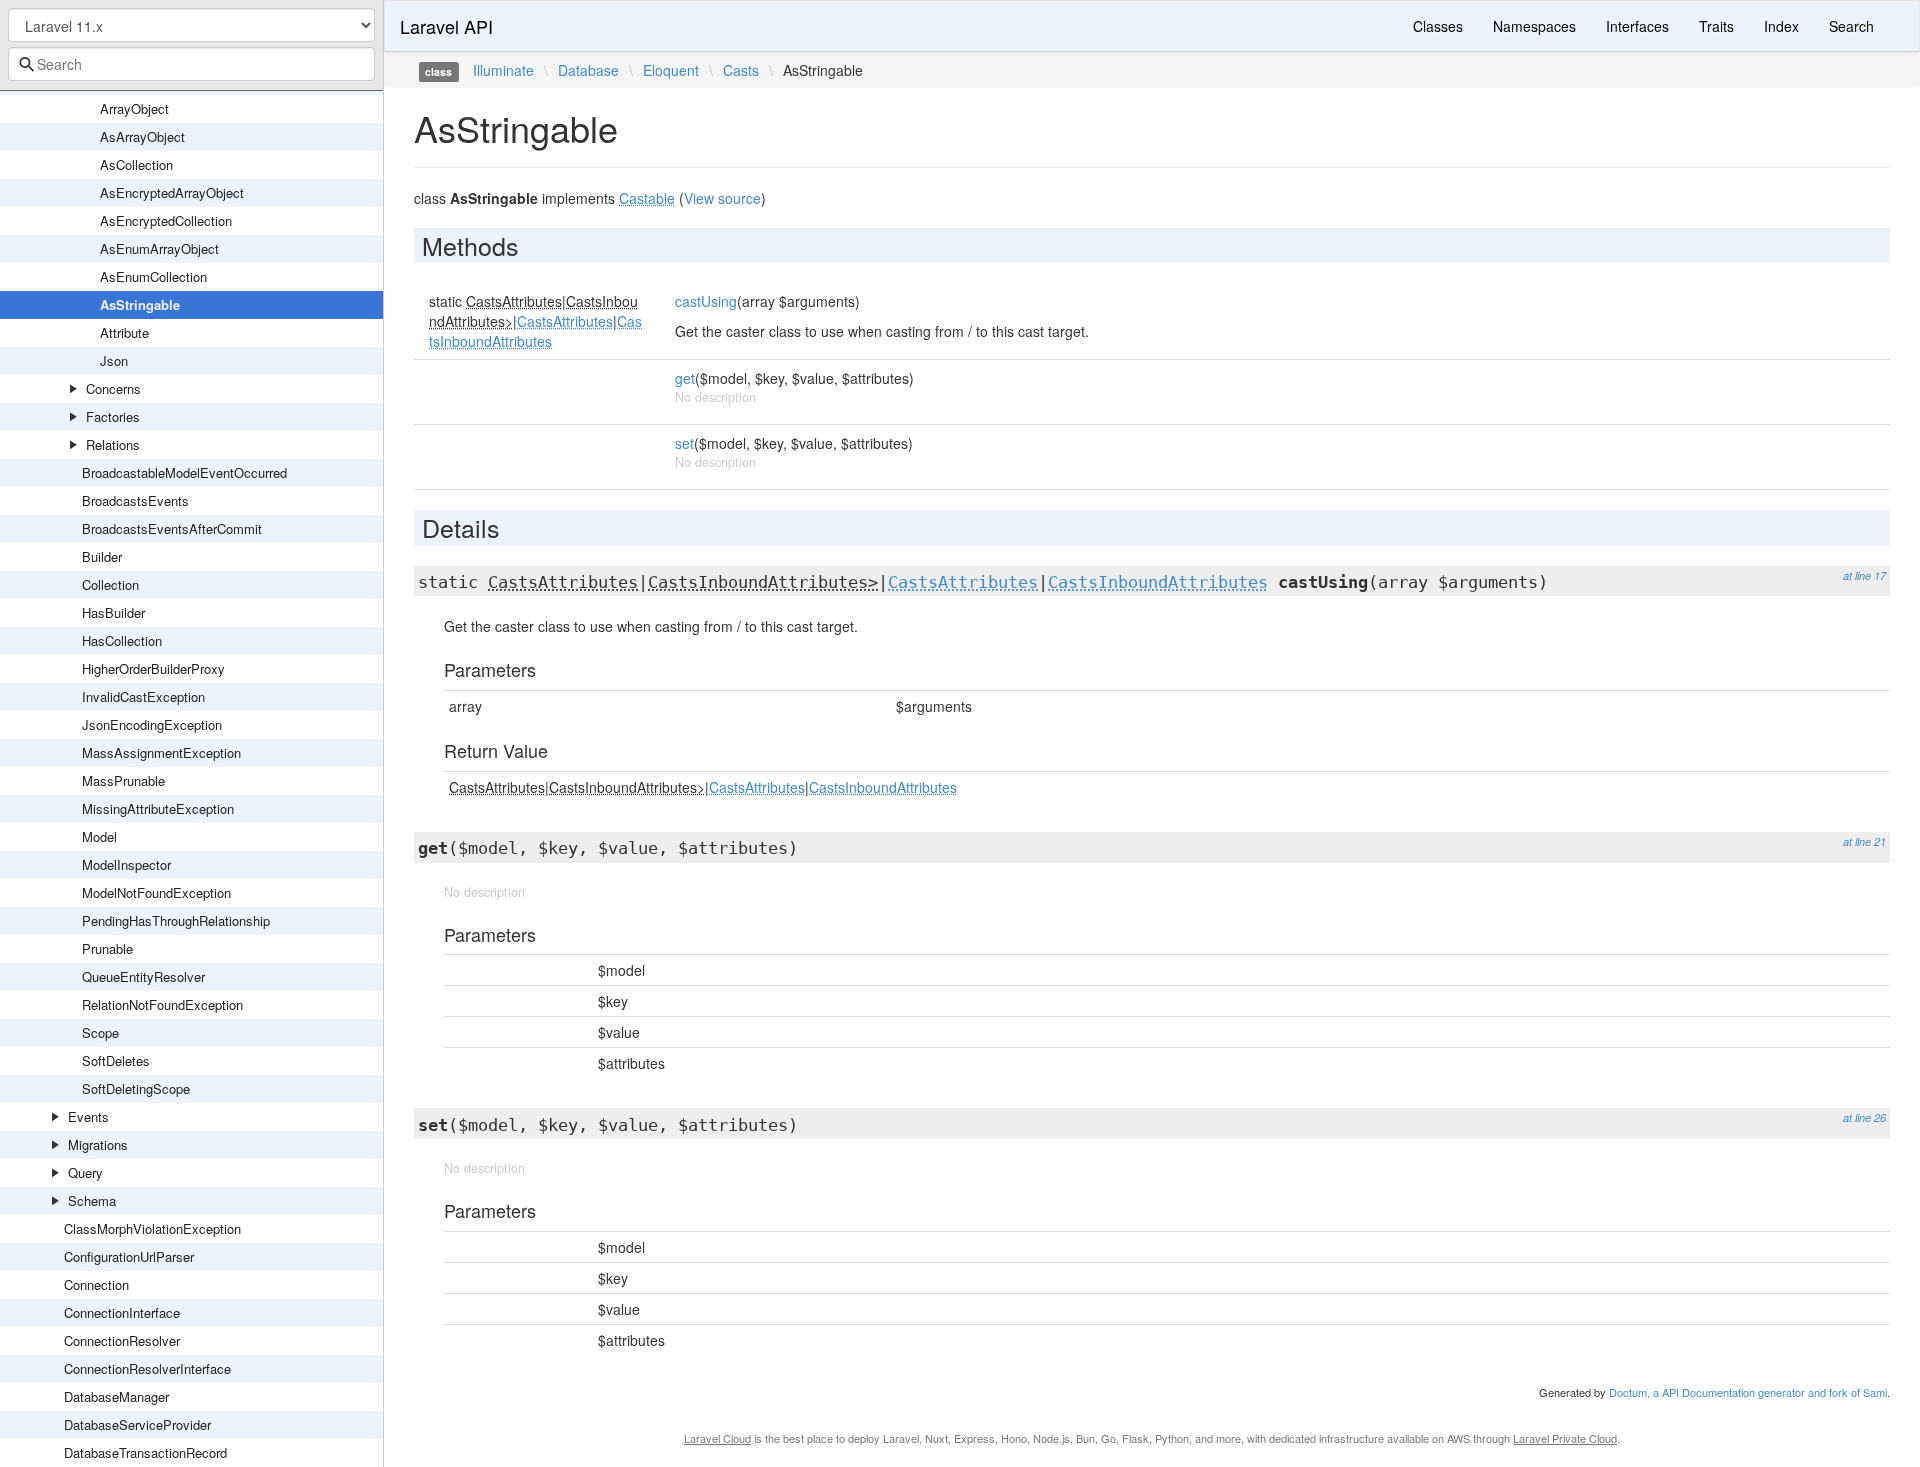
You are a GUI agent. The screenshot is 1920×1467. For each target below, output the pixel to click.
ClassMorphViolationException (152, 1228)
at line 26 (1864, 1117)
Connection (96, 1284)
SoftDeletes (116, 1060)
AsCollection (136, 164)
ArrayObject (134, 108)
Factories (113, 416)
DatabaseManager (116, 1396)
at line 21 (1864, 841)
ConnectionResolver (122, 1340)
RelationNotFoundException (162, 1004)
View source (722, 198)
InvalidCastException (143, 696)
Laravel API (446, 26)
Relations (113, 444)
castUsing (706, 301)
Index (1781, 26)
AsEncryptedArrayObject (172, 192)
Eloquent (671, 70)
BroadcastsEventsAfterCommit (172, 528)
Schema (92, 1200)
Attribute (124, 332)
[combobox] (191, 64)
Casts (741, 70)
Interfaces (1637, 26)
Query (85, 1172)
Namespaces (1534, 26)
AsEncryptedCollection (166, 220)
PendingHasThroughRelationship (176, 920)
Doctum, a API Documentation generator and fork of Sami (1748, 1392)
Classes (1438, 26)
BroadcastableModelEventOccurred (184, 472)
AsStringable (140, 304)
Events (88, 1116)
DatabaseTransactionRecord (145, 1452)
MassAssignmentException (161, 752)
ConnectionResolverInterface (147, 1368)
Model (99, 836)
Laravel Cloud (717, 1438)
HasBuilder (113, 612)
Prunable (107, 948)
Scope (100, 1032)
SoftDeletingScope (136, 1088)
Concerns (113, 388)
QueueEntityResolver (143, 976)
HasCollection (122, 640)
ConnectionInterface (122, 1312)
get (685, 378)
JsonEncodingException (152, 724)
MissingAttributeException (158, 808)
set (684, 443)
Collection (110, 584)
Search (1851, 26)
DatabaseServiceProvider (137, 1424)
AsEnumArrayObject (159, 248)
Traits (1716, 26)
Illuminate (503, 70)
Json (114, 360)
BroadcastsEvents (135, 500)
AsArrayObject (142, 136)
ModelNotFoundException (156, 892)
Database (588, 70)
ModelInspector (126, 864)
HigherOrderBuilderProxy (153, 668)
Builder (102, 556)
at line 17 (1864, 575)
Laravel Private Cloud (1565, 1438)
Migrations (98, 1144)
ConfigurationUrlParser (129, 1256)
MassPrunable (123, 780)
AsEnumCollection (153, 276)
